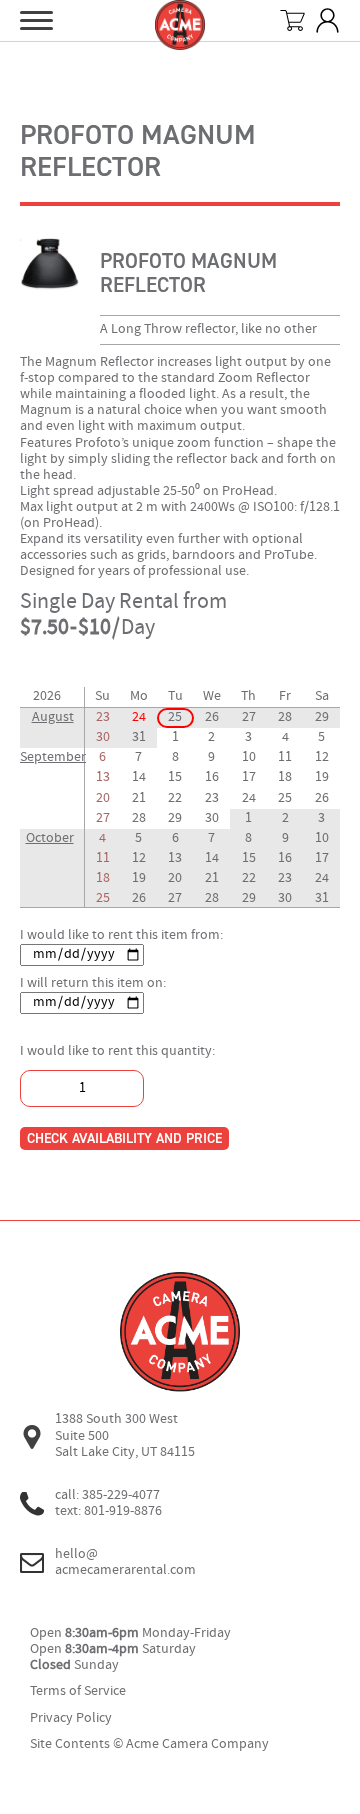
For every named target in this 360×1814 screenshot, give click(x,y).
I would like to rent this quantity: (117, 1051)
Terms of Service (78, 1691)
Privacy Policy (71, 1718)
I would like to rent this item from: (121, 935)
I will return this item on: (93, 983)
